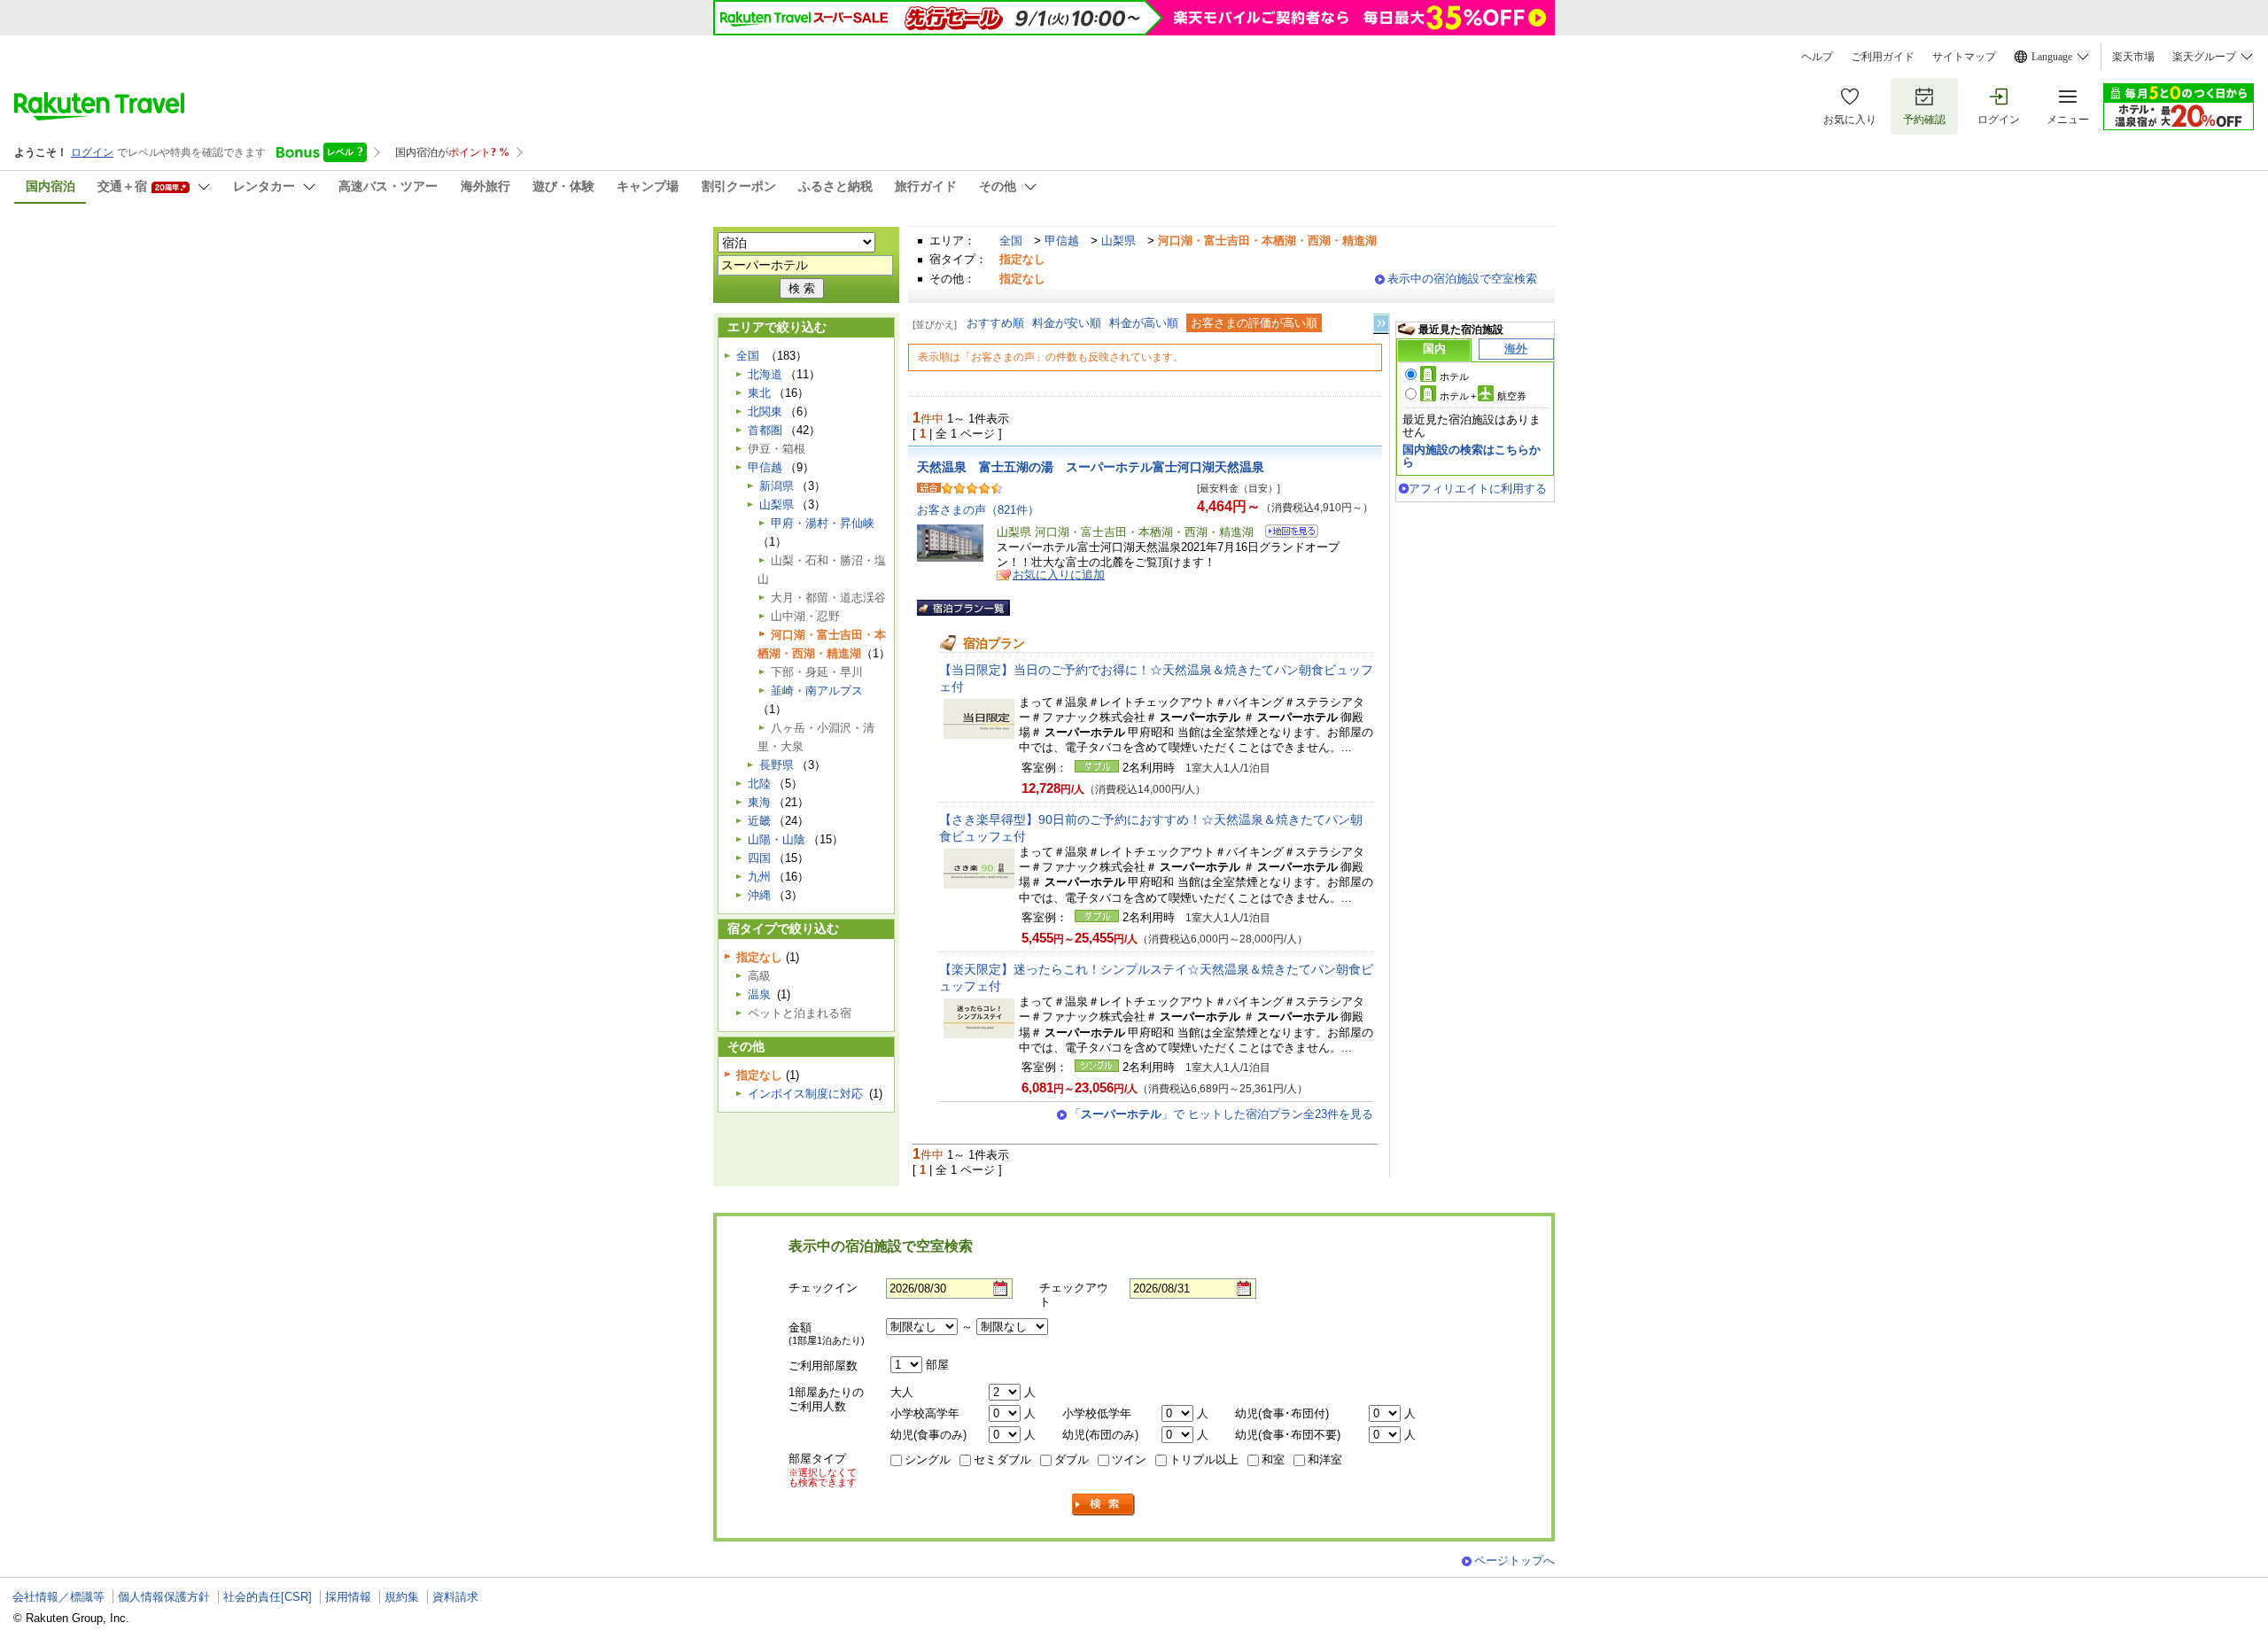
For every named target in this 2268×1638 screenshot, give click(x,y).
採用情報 (348, 1597)
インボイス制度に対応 (805, 1094)
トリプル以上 (1204, 1459)
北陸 (759, 784)
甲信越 (1062, 241)
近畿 (759, 821)
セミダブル (1002, 1459)
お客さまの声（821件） (978, 510)
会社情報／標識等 (58, 1597)
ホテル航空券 (1483, 396)
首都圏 (765, 430)
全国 (1011, 241)
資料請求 (455, 1597)
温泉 (759, 994)
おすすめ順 (995, 323)
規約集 (402, 1597)
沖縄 (759, 895)
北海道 (765, 374)
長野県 (777, 765)
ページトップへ (1515, 1560)
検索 (1104, 1505)
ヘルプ (1817, 57)
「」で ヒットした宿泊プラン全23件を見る (1221, 1114)
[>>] (1382, 324)
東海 (759, 802)
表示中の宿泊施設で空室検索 (1462, 279)
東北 (759, 393)
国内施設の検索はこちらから (1472, 456)
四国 (759, 858)
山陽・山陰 (777, 839)
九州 (759, 877)
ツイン (1129, 1459)
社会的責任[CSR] (268, 1597)
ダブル (1072, 1459)
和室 (1273, 1459)
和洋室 (1325, 1459)
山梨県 (1118, 241)
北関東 (765, 411)
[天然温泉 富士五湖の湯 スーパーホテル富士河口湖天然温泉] (1286, 534)
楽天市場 (2133, 57)
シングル (928, 1459)
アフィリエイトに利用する (1478, 489)
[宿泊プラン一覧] (963, 608)
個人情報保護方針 (164, 1597)
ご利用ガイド (1883, 57)
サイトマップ (1964, 57)
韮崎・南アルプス (817, 691)
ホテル (1454, 377)
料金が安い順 (1067, 323)
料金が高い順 (1144, 323)
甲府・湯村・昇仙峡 (823, 523)
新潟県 (777, 486)
